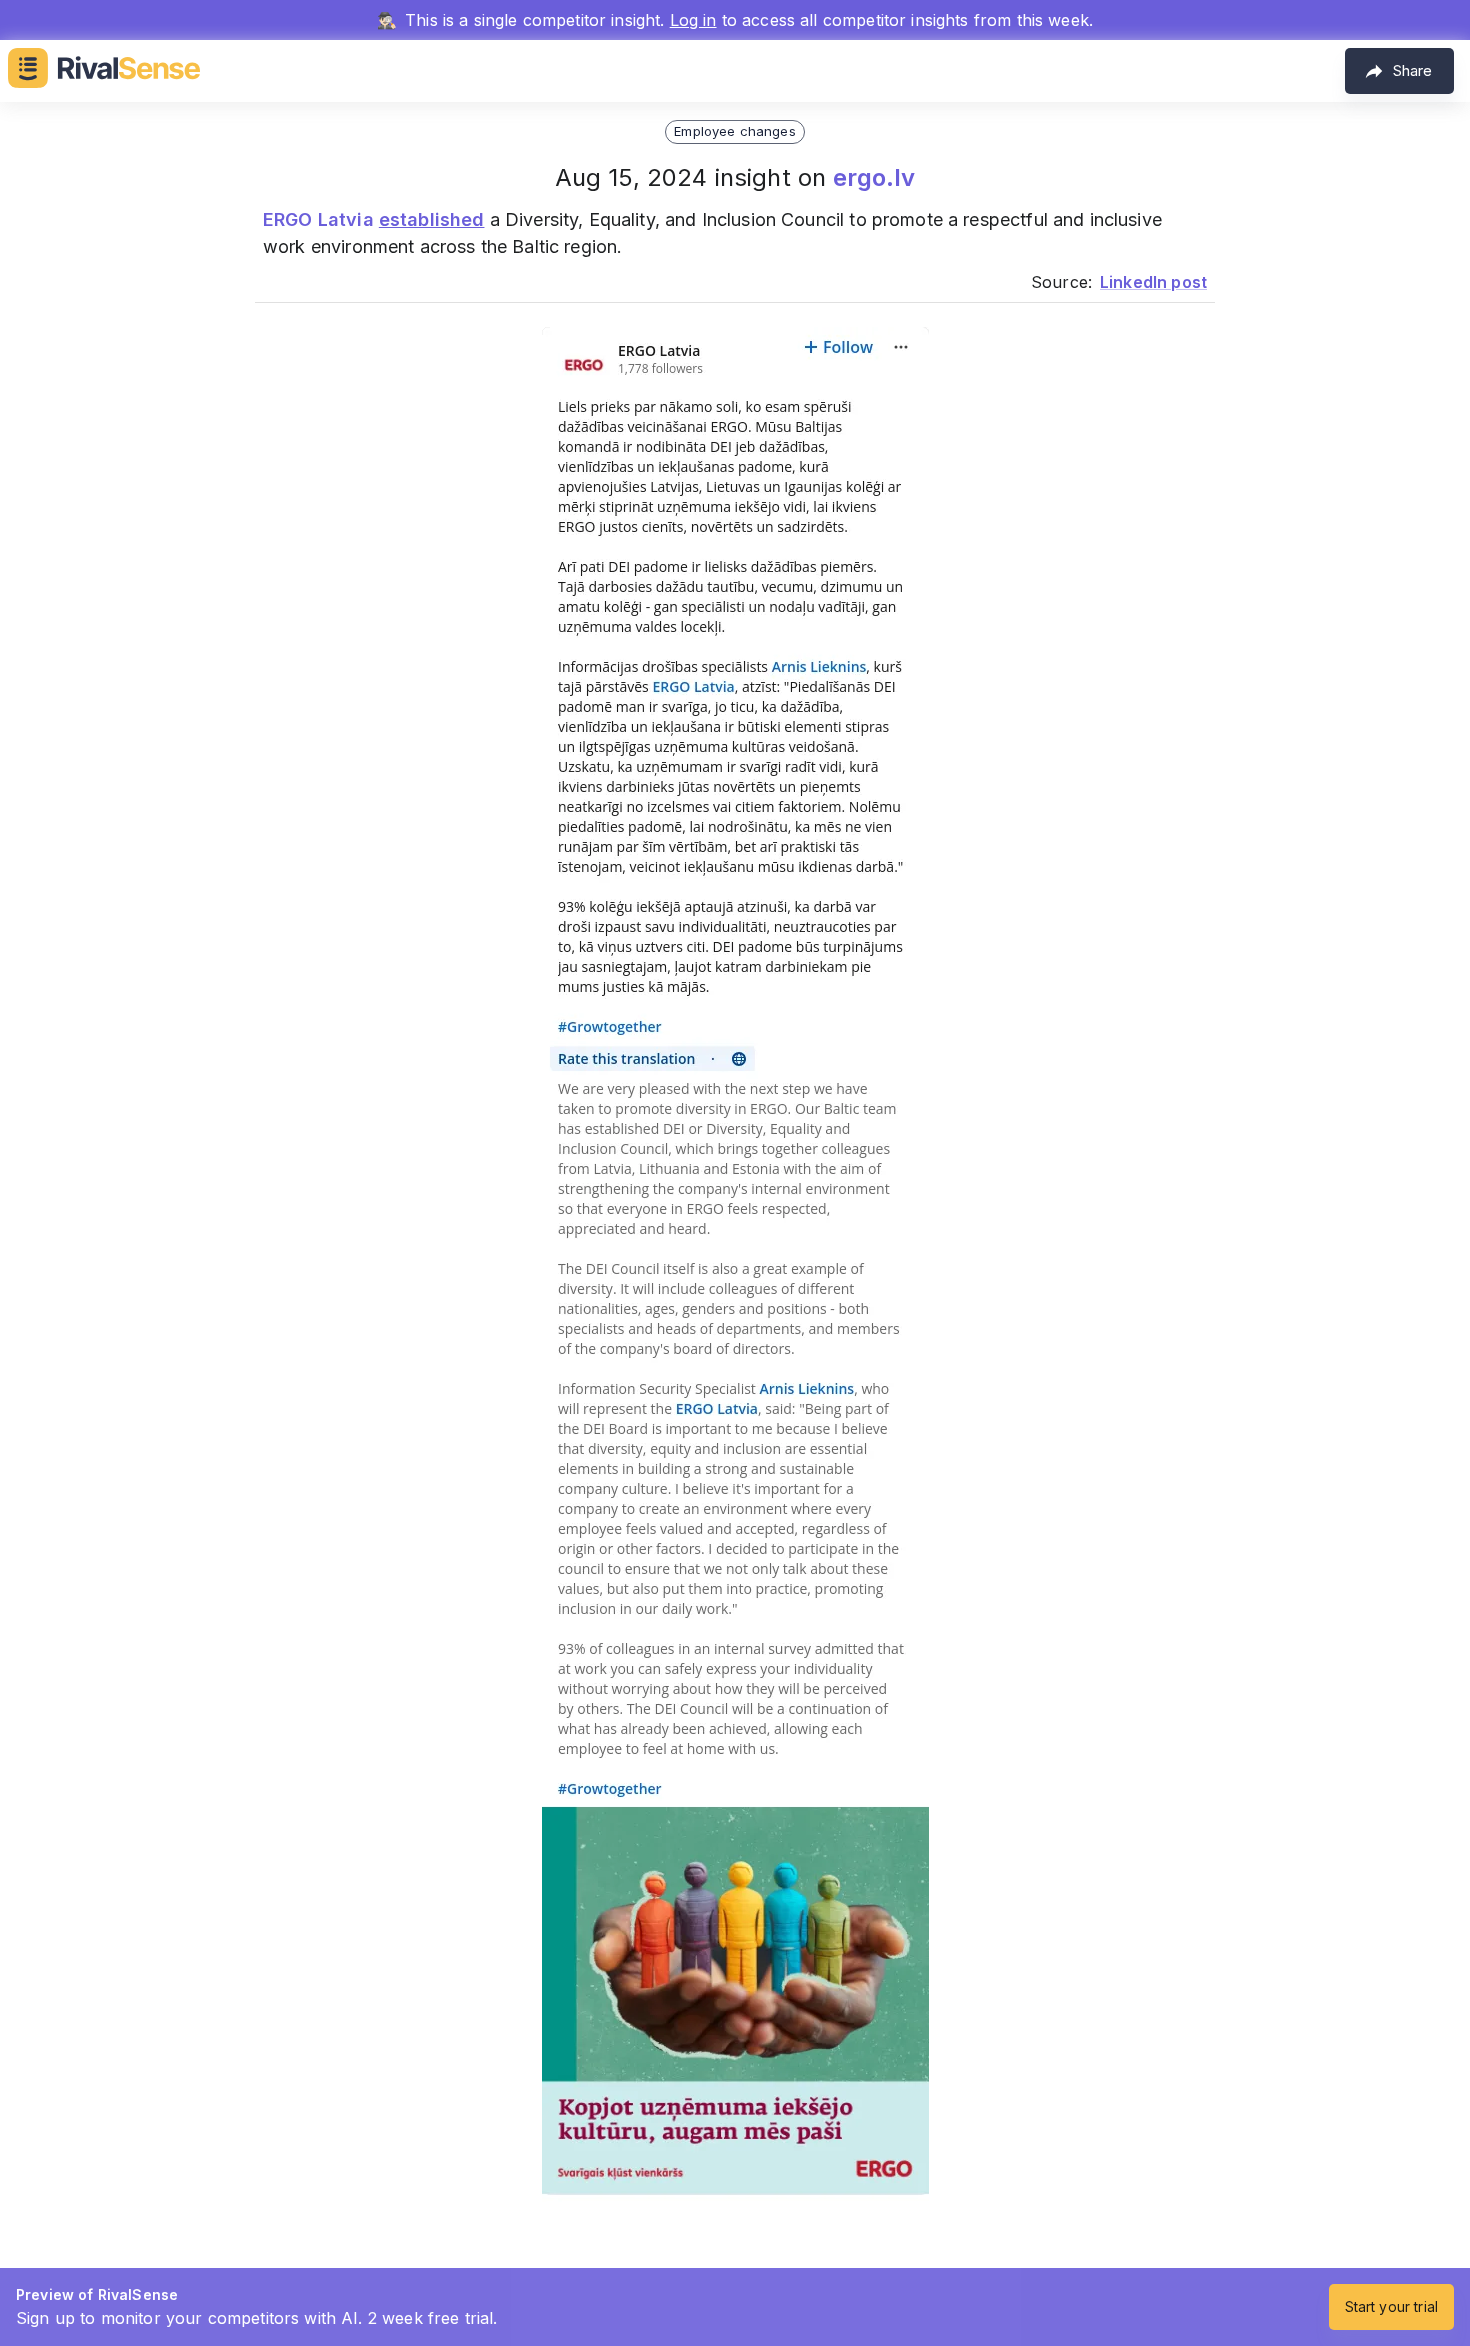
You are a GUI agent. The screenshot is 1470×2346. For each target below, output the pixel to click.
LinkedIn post (1153, 282)
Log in (693, 20)
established (432, 219)
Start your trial (1391, 2306)
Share (1412, 70)
